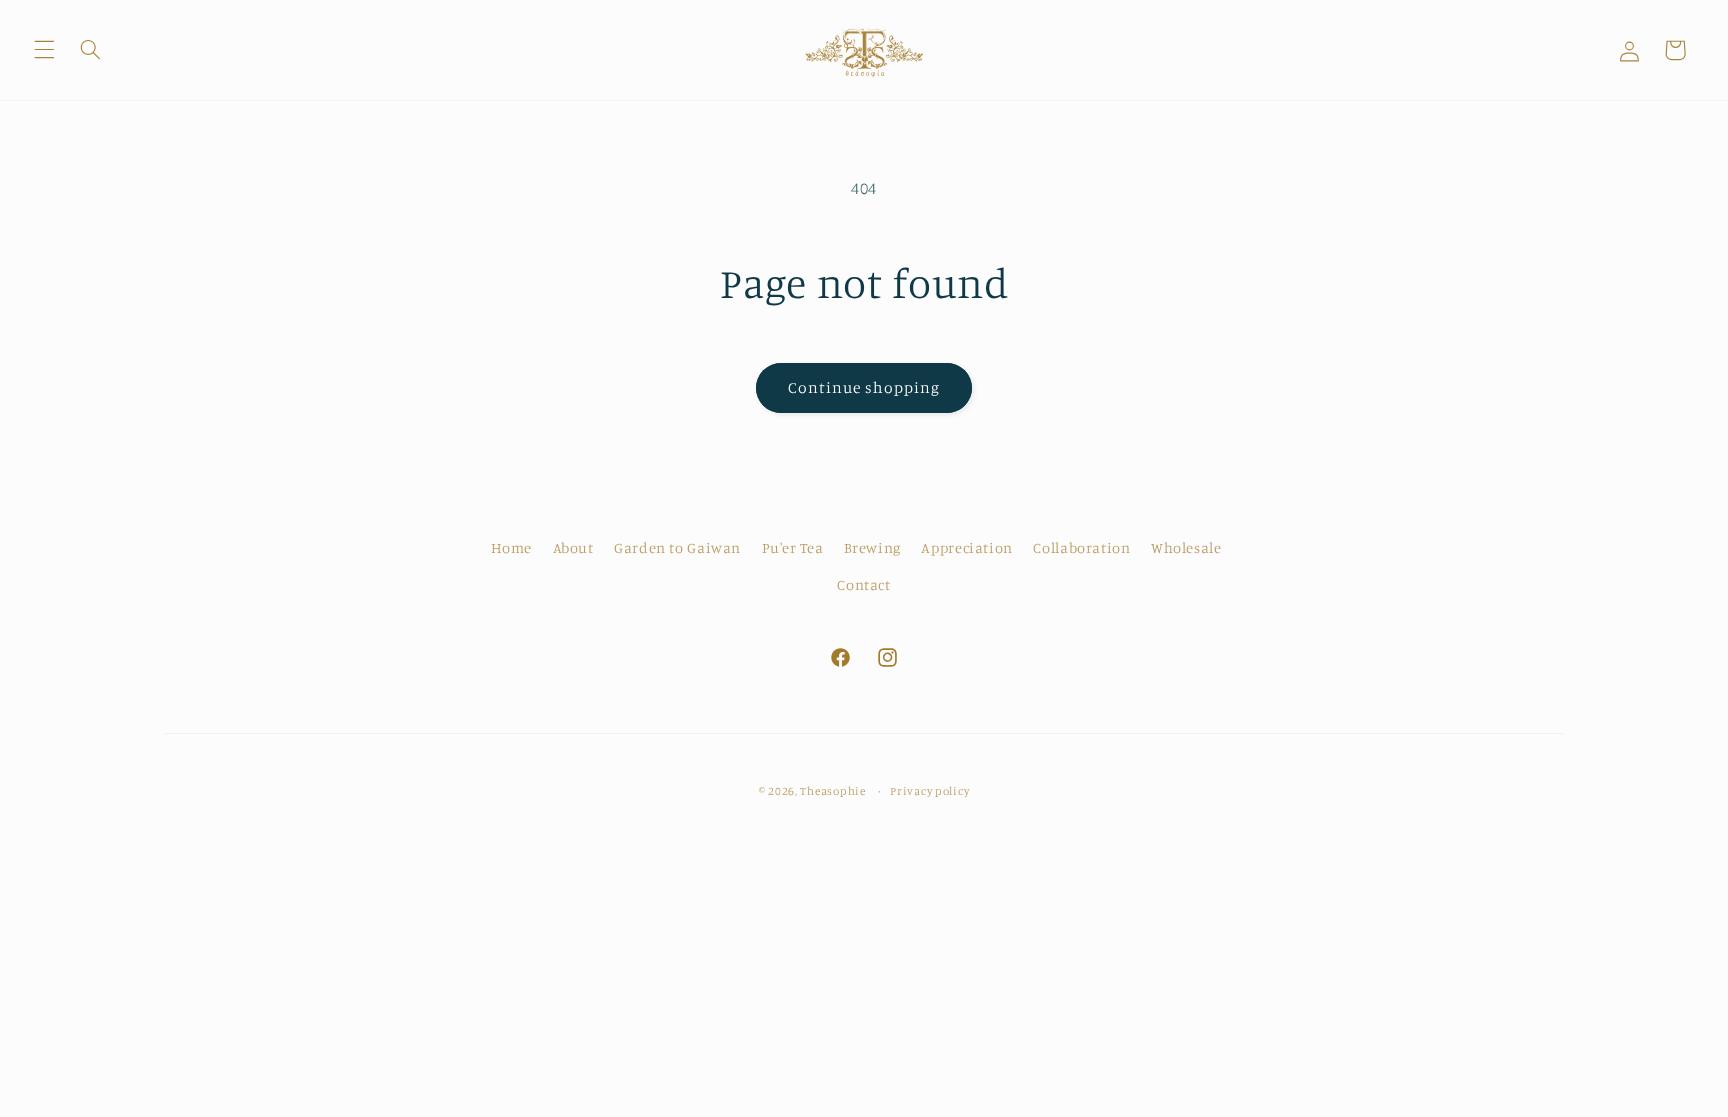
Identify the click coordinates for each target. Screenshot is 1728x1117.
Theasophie (832, 791)
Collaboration (1081, 547)
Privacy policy (929, 791)
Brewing (872, 547)
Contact (863, 584)
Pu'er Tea (793, 547)
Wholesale (1186, 547)
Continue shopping (864, 387)
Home (512, 547)
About (573, 547)
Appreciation (967, 547)
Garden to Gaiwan (677, 547)
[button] (44, 50)
